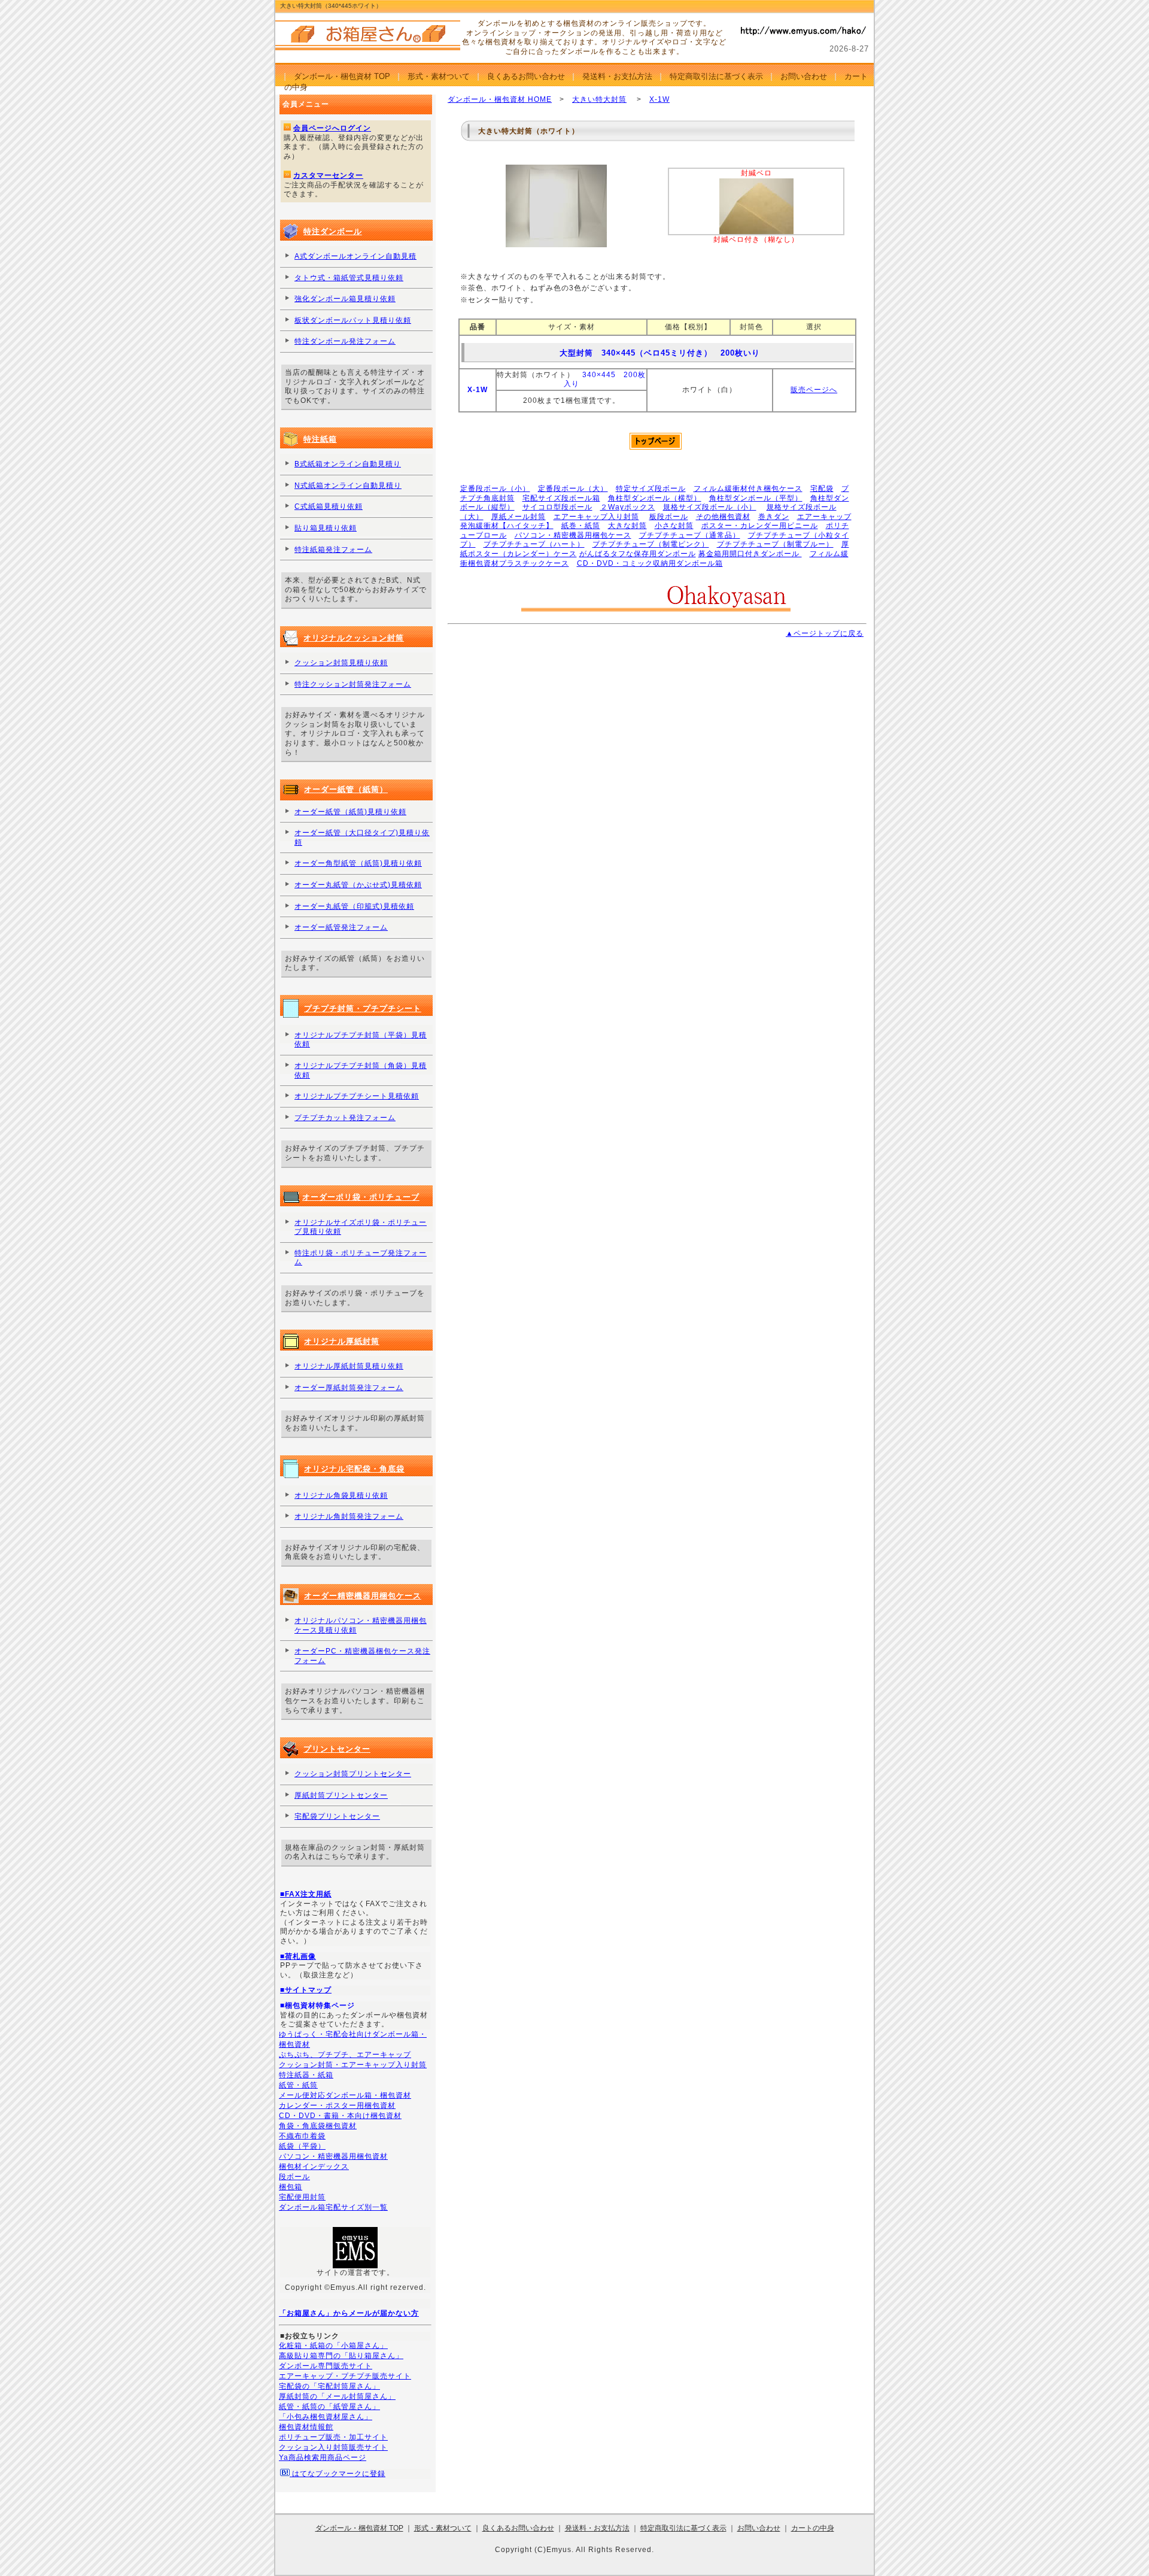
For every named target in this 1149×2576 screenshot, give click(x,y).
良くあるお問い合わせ (526, 76)
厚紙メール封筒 (519, 517)
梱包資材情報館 (306, 2427)
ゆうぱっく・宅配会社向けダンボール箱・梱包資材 (353, 2039)
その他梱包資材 (723, 517)
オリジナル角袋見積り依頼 (341, 1495)
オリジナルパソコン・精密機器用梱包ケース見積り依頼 (361, 1625)
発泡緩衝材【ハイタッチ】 (507, 526)
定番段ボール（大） (573, 489)
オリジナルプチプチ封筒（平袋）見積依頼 (361, 1040)
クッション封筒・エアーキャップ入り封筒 (353, 2065)
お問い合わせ (804, 76)
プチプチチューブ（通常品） (690, 535)
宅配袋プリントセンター (337, 1816)
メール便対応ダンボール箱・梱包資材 (345, 2095)
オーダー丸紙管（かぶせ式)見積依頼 (358, 885)
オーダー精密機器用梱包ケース (363, 1596)
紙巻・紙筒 (581, 526)
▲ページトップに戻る (825, 633)
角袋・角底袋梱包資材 (318, 2126)
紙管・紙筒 (298, 2085)
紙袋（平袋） (302, 2146)
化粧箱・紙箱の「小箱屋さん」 (333, 2346)
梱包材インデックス (314, 2167)
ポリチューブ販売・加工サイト (333, 2437)
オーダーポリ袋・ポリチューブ (361, 1197)
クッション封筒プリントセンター (353, 1774)
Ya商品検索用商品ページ (323, 2457)
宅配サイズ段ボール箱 (561, 498)
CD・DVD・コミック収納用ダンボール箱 (650, 563)
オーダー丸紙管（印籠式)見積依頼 (354, 906)
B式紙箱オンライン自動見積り (348, 464)
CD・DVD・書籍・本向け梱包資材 (340, 2116)
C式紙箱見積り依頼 (329, 506)
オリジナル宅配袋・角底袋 (354, 1469)
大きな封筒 (627, 526)
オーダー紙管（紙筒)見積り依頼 (350, 812)
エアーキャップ (824, 517)
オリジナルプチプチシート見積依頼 (357, 1096)
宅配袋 (822, 489)
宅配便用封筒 (302, 2197)
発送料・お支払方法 (617, 76)
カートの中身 (813, 2528)
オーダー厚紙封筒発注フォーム (349, 1388)
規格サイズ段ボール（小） (710, 507)
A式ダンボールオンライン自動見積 (355, 256)
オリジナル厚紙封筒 (342, 1341)
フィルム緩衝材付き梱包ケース (748, 489)
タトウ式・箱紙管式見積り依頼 (349, 278)
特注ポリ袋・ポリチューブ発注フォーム (361, 1258)
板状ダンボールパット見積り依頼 (353, 320)
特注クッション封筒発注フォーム (353, 684)
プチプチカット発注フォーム (345, 1118)
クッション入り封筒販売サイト (333, 2447)
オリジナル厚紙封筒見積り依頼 (349, 1366)
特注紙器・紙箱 (306, 2075)
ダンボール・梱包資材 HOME (500, 99)
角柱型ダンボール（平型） (756, 498)
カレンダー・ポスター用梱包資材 (337, 2105)
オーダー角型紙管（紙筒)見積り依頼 (358, 863)
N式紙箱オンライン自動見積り (348, 486)
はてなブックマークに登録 (338, 2474)
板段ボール (669, 517)
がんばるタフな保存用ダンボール (638, 554)
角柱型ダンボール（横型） (655, 498)
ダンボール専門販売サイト (326, 2366)
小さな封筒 (674, 526)
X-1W (659, 99)
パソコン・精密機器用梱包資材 (333, 2156)
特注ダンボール (333, 231)
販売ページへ (814, 390)
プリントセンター (337, 1749)
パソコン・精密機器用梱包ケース (573, 535)
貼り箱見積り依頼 (326, 528)
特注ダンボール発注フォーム (345, 341)
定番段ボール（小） (495, 489)
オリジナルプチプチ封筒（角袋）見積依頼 (361, 1070)
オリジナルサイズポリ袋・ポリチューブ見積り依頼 (361, 1227)
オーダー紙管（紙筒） (346, 789)
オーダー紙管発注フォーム (341, 927)
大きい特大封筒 (599, 99)
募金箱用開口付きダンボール (750, 554)
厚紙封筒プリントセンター (341, 1795)
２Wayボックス (628, 507)
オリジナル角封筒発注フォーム (349, 1516)
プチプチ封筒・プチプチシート (363, 1008)
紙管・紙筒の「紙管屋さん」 (329, 2407)
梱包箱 (291, 2187)
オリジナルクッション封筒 (354, 638)
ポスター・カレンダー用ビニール (760, 526)
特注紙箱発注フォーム (333, 550)
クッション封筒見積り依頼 (341, 663)
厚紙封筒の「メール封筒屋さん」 (337, 2396)
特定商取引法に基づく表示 (716, 76)
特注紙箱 (320, 439)
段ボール (294, 2177)
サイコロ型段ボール (557, 507)
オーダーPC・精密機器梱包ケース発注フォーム (362, 1656)
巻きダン (774, 517)
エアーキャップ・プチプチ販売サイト (345, 2376)
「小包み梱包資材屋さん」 (326, 2417)
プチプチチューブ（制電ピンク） (651, 544)
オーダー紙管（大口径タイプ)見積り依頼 (362, 838)
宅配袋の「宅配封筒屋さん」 (329, 2386)
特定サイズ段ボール (651, 489)
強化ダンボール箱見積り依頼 (345, 299)
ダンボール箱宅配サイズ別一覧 (333, 2207)
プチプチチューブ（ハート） (534, 544)
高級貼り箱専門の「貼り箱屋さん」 (341, 2356)
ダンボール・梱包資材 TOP (342, 76)
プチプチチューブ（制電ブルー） (775, 544)
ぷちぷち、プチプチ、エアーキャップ (345, 2055)
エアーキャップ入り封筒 (596, 517)
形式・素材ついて (439, 76)
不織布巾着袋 (302, 2136)
